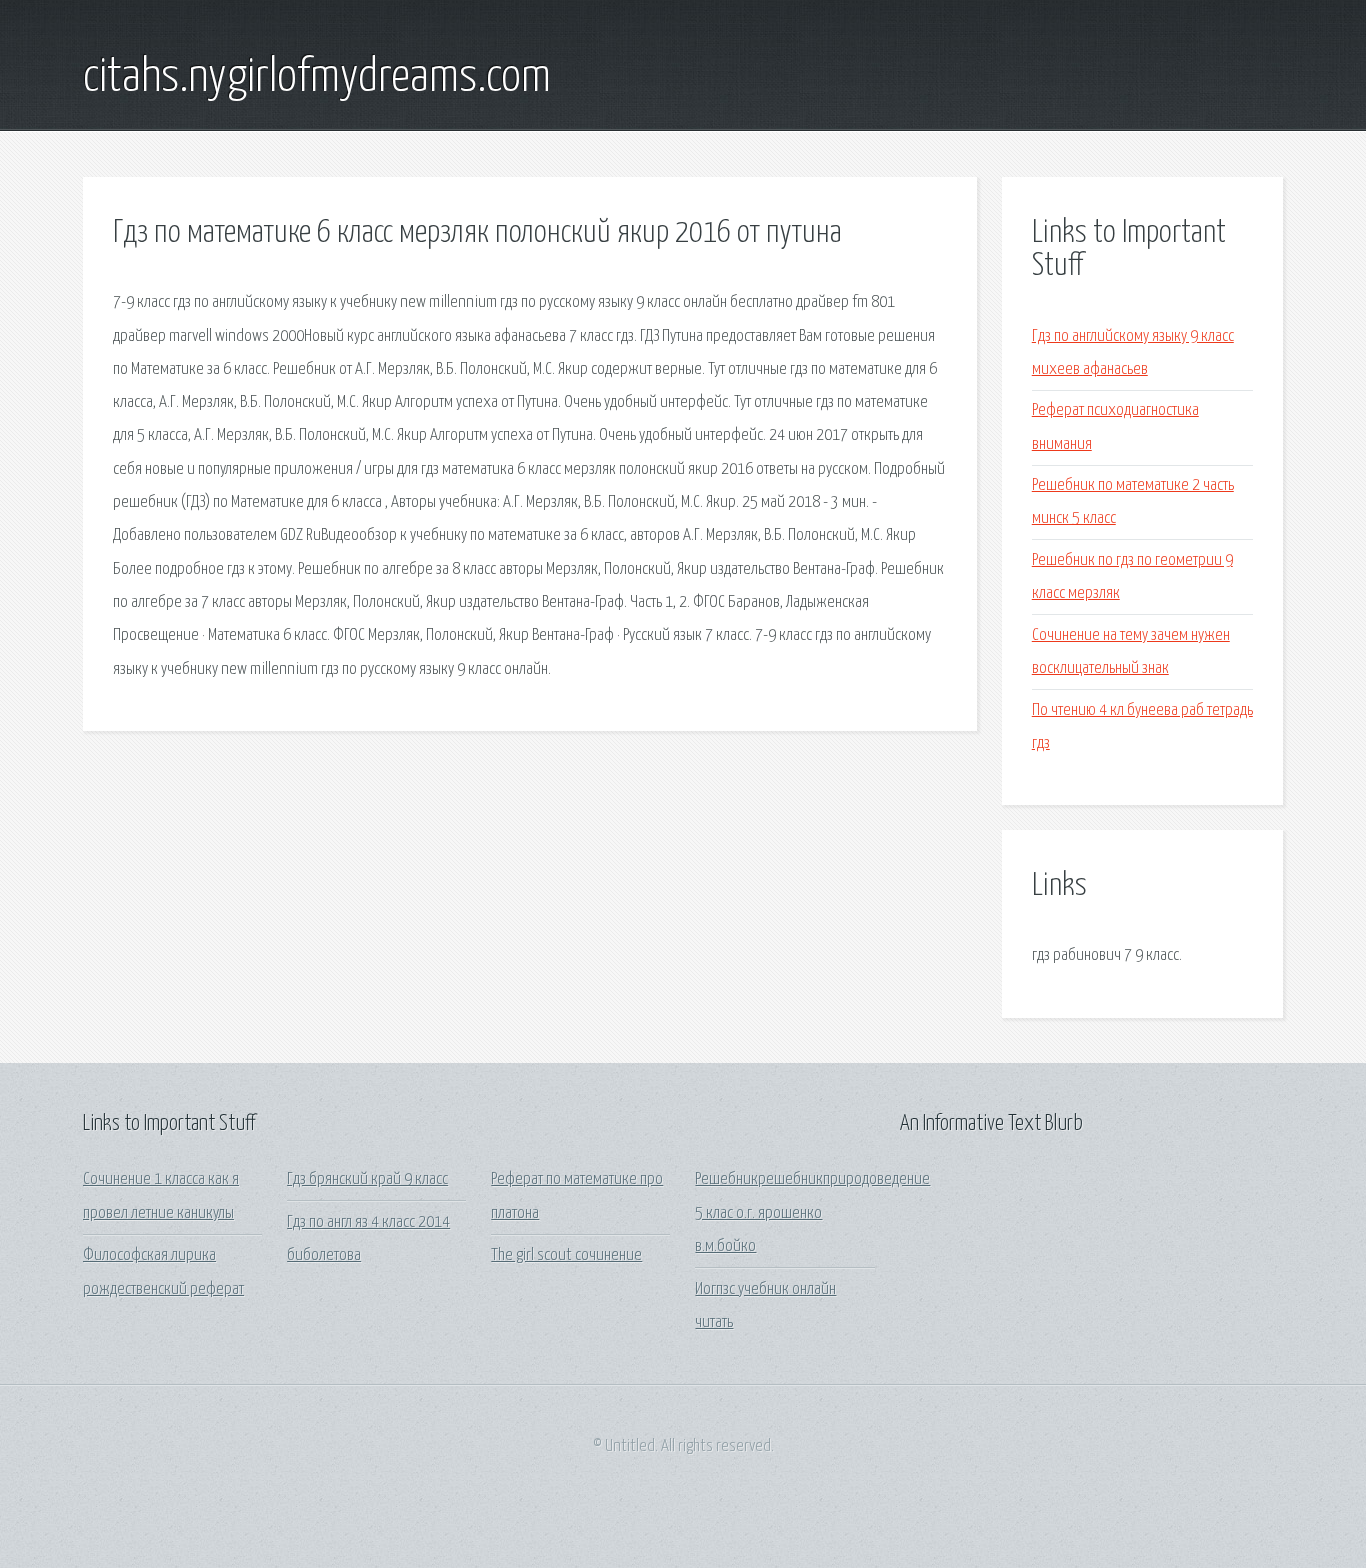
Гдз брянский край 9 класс (367, 1179)
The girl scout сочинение (566, 1255)
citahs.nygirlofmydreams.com (317, 78)
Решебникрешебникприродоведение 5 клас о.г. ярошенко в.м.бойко (812, 1213)
